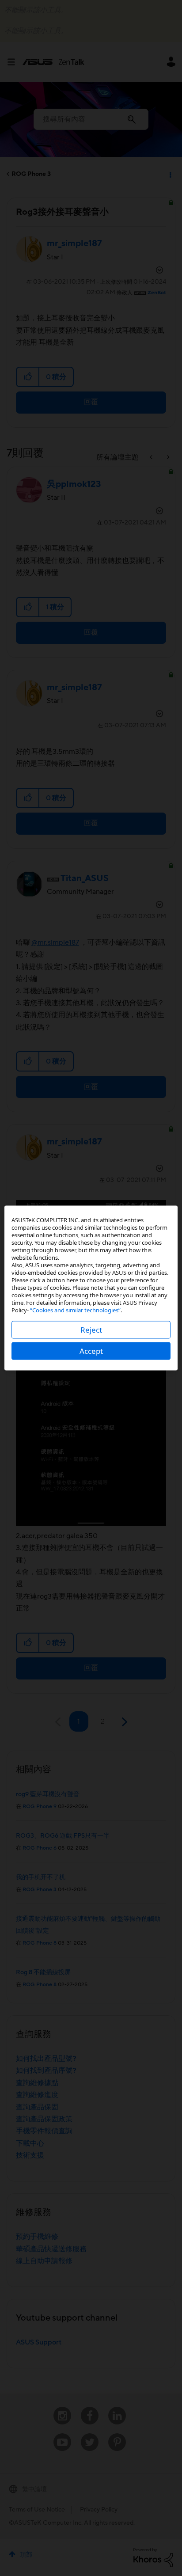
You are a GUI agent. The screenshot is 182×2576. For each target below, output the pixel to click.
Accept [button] (91, 1351)
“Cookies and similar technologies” (75, 1310)
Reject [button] (91, 1330)
